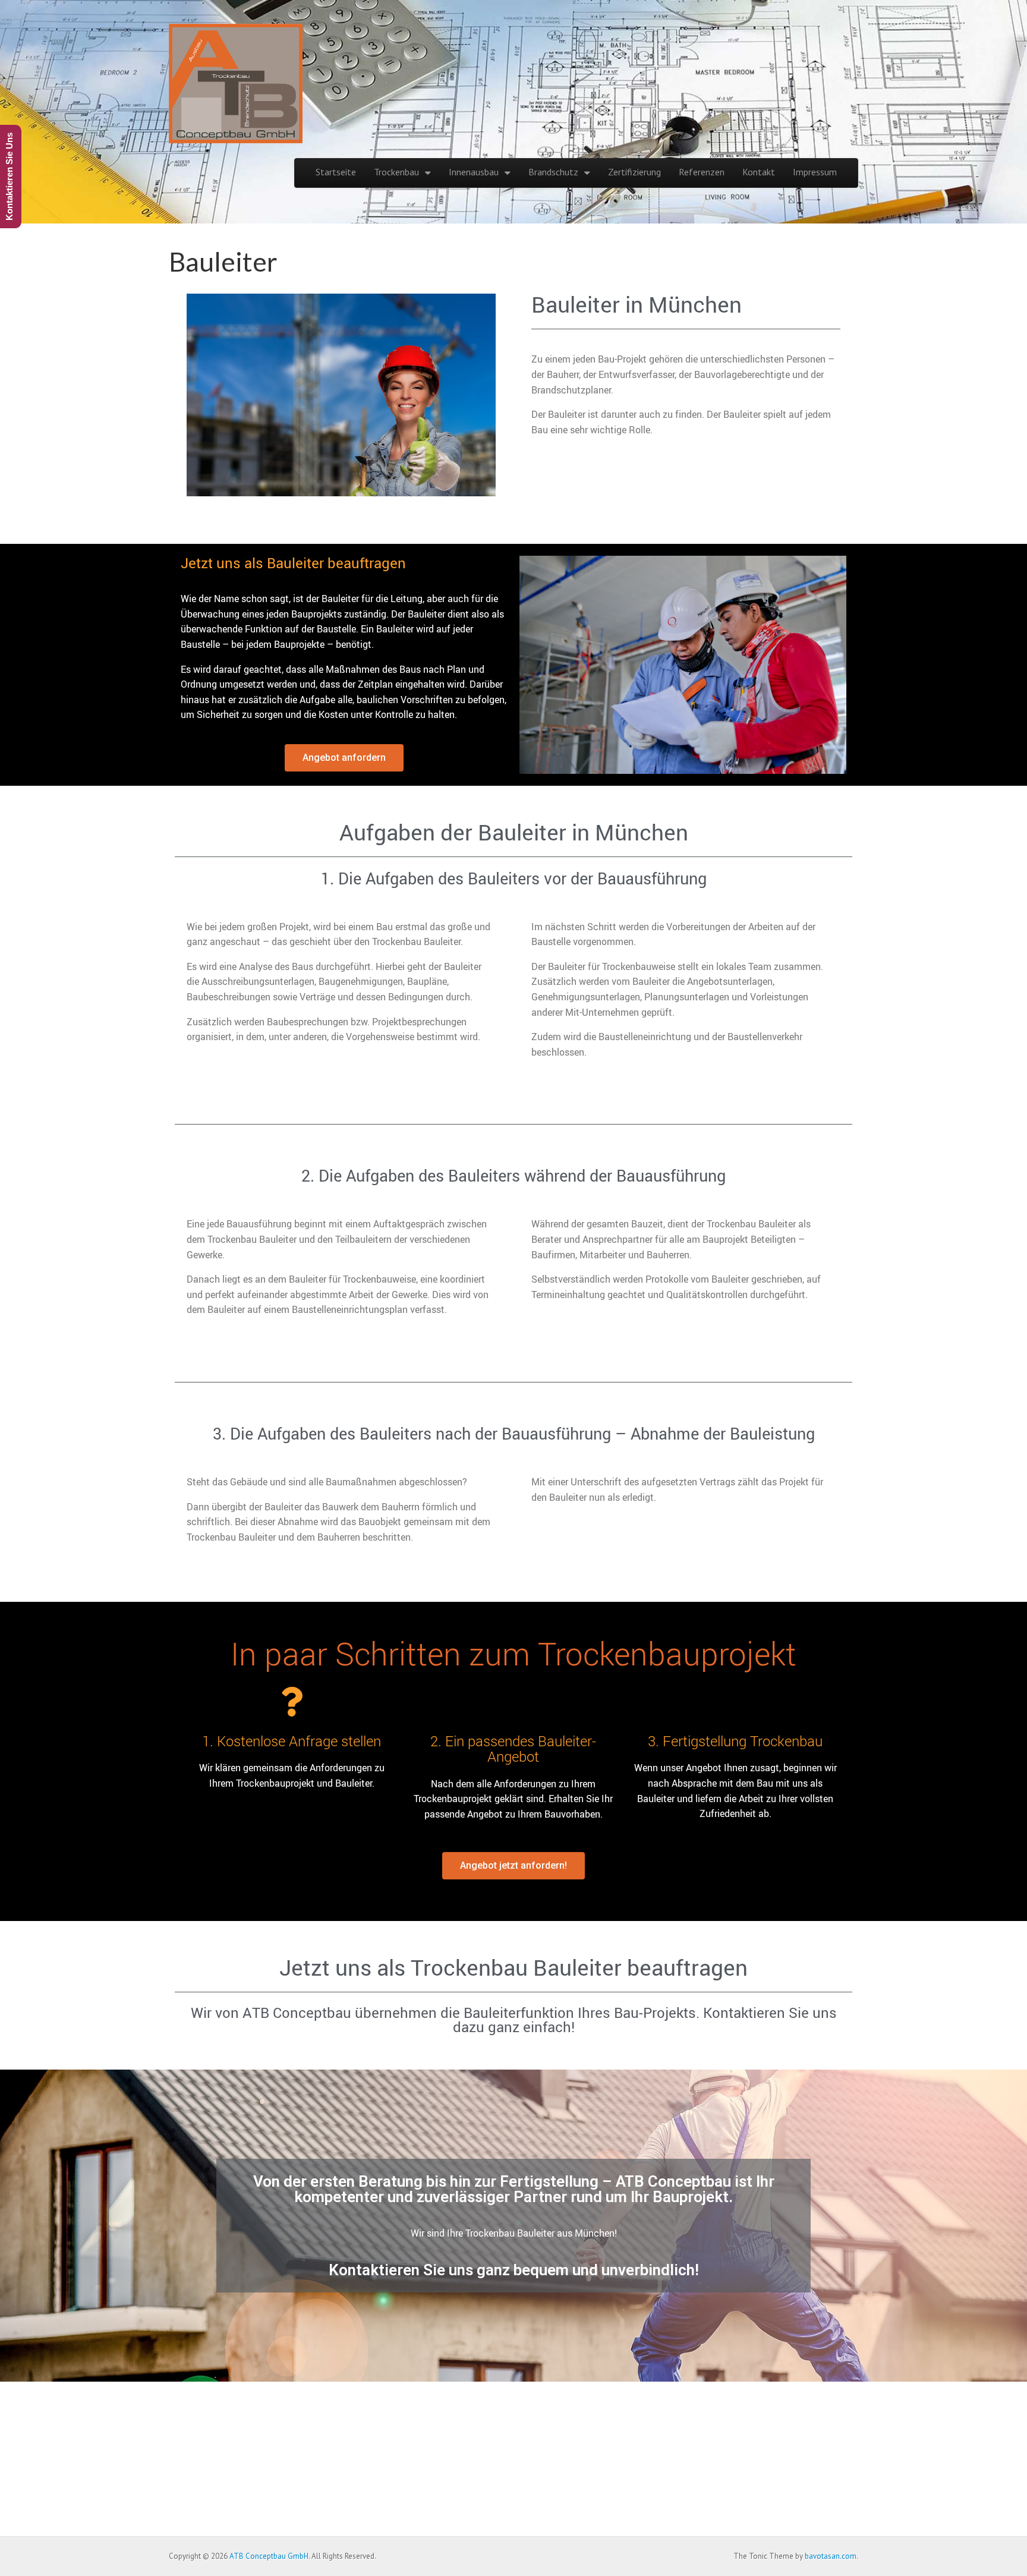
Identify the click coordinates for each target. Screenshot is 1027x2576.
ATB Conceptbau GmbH (269, 2556)
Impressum (815, 172)
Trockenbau (396, 172)
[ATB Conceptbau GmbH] (236, 78)
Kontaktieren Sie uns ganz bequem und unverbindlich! (514, 2270)
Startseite (336, 172)
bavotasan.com (831, 2556)
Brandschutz (553, 172)
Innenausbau (474, 172)
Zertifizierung (634, 172)
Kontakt (759, 172)
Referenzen (702, 172)
